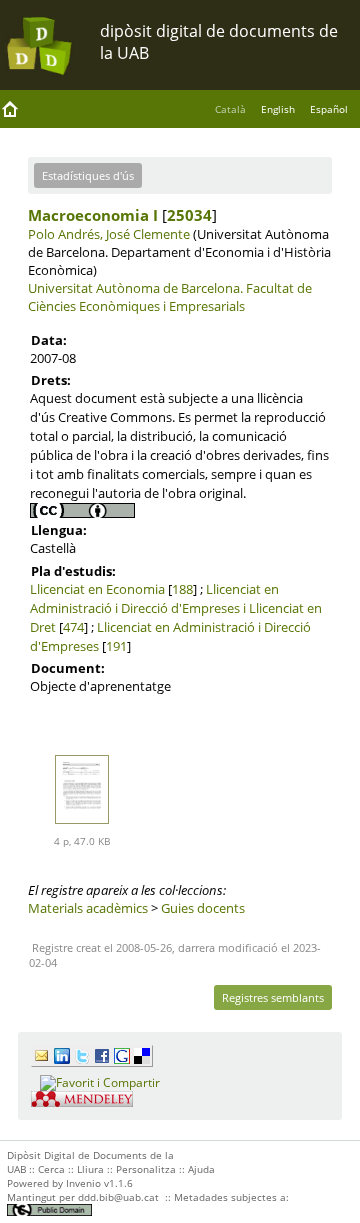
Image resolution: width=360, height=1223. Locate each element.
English (278, 109)
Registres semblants (273, 997)
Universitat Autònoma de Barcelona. (135, 288)
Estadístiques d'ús (88, 175)
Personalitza (146, 1169)
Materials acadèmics (88, 908)
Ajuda (201, 1169)
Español (329, 109)
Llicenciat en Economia (97, 589)
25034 (189, 215)
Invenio (83, 1183)
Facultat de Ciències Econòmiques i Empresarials (170, 297)
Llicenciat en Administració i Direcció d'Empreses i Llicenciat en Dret (176, 608)
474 (73, 627)
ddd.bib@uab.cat (118, 1197)
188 (182, 589)
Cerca (51, 1169)
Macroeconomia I (93, 215)
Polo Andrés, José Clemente (109, 234)
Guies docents (203, 908)
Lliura (90, 1169)
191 (116, 646)
